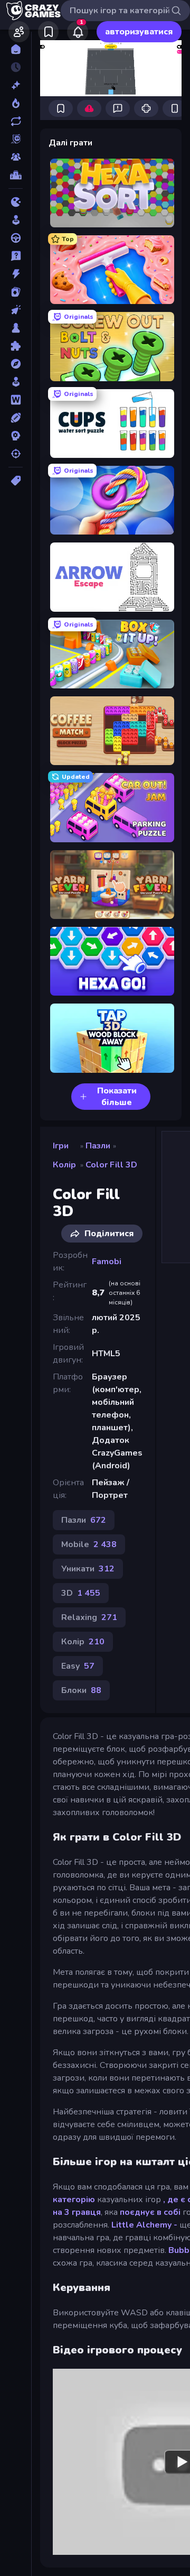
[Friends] (19, 32)
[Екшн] (16, 274)
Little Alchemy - (144, 2225)
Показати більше (117, 1097)
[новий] (16, 85)
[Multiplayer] (16, 157)
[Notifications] (78, 32)
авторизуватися (139, 32)
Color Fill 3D (111, 1165)
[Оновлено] (16, 121)
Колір (64, 1165)
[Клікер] (16, 310)
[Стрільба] (16, 454)
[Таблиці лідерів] (16, 175)
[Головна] (16, 49)
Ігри (61, 1146)
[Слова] (16, 400)
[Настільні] (16, 328)
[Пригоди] (16, 364)
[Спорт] (16, 418)
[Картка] (16, 292)
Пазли (98, 1146)
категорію (74, 2200)
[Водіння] (16, 238)
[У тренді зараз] (16, 103)
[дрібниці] (16, 256)
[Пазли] (16, 346)
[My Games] (48, 32)
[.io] (16, 202)
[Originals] (16, 139)
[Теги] (16, 481)
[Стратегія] (16, 436)
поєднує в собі (150, 2212)
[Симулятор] (16, 382)
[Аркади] (16, 220)
